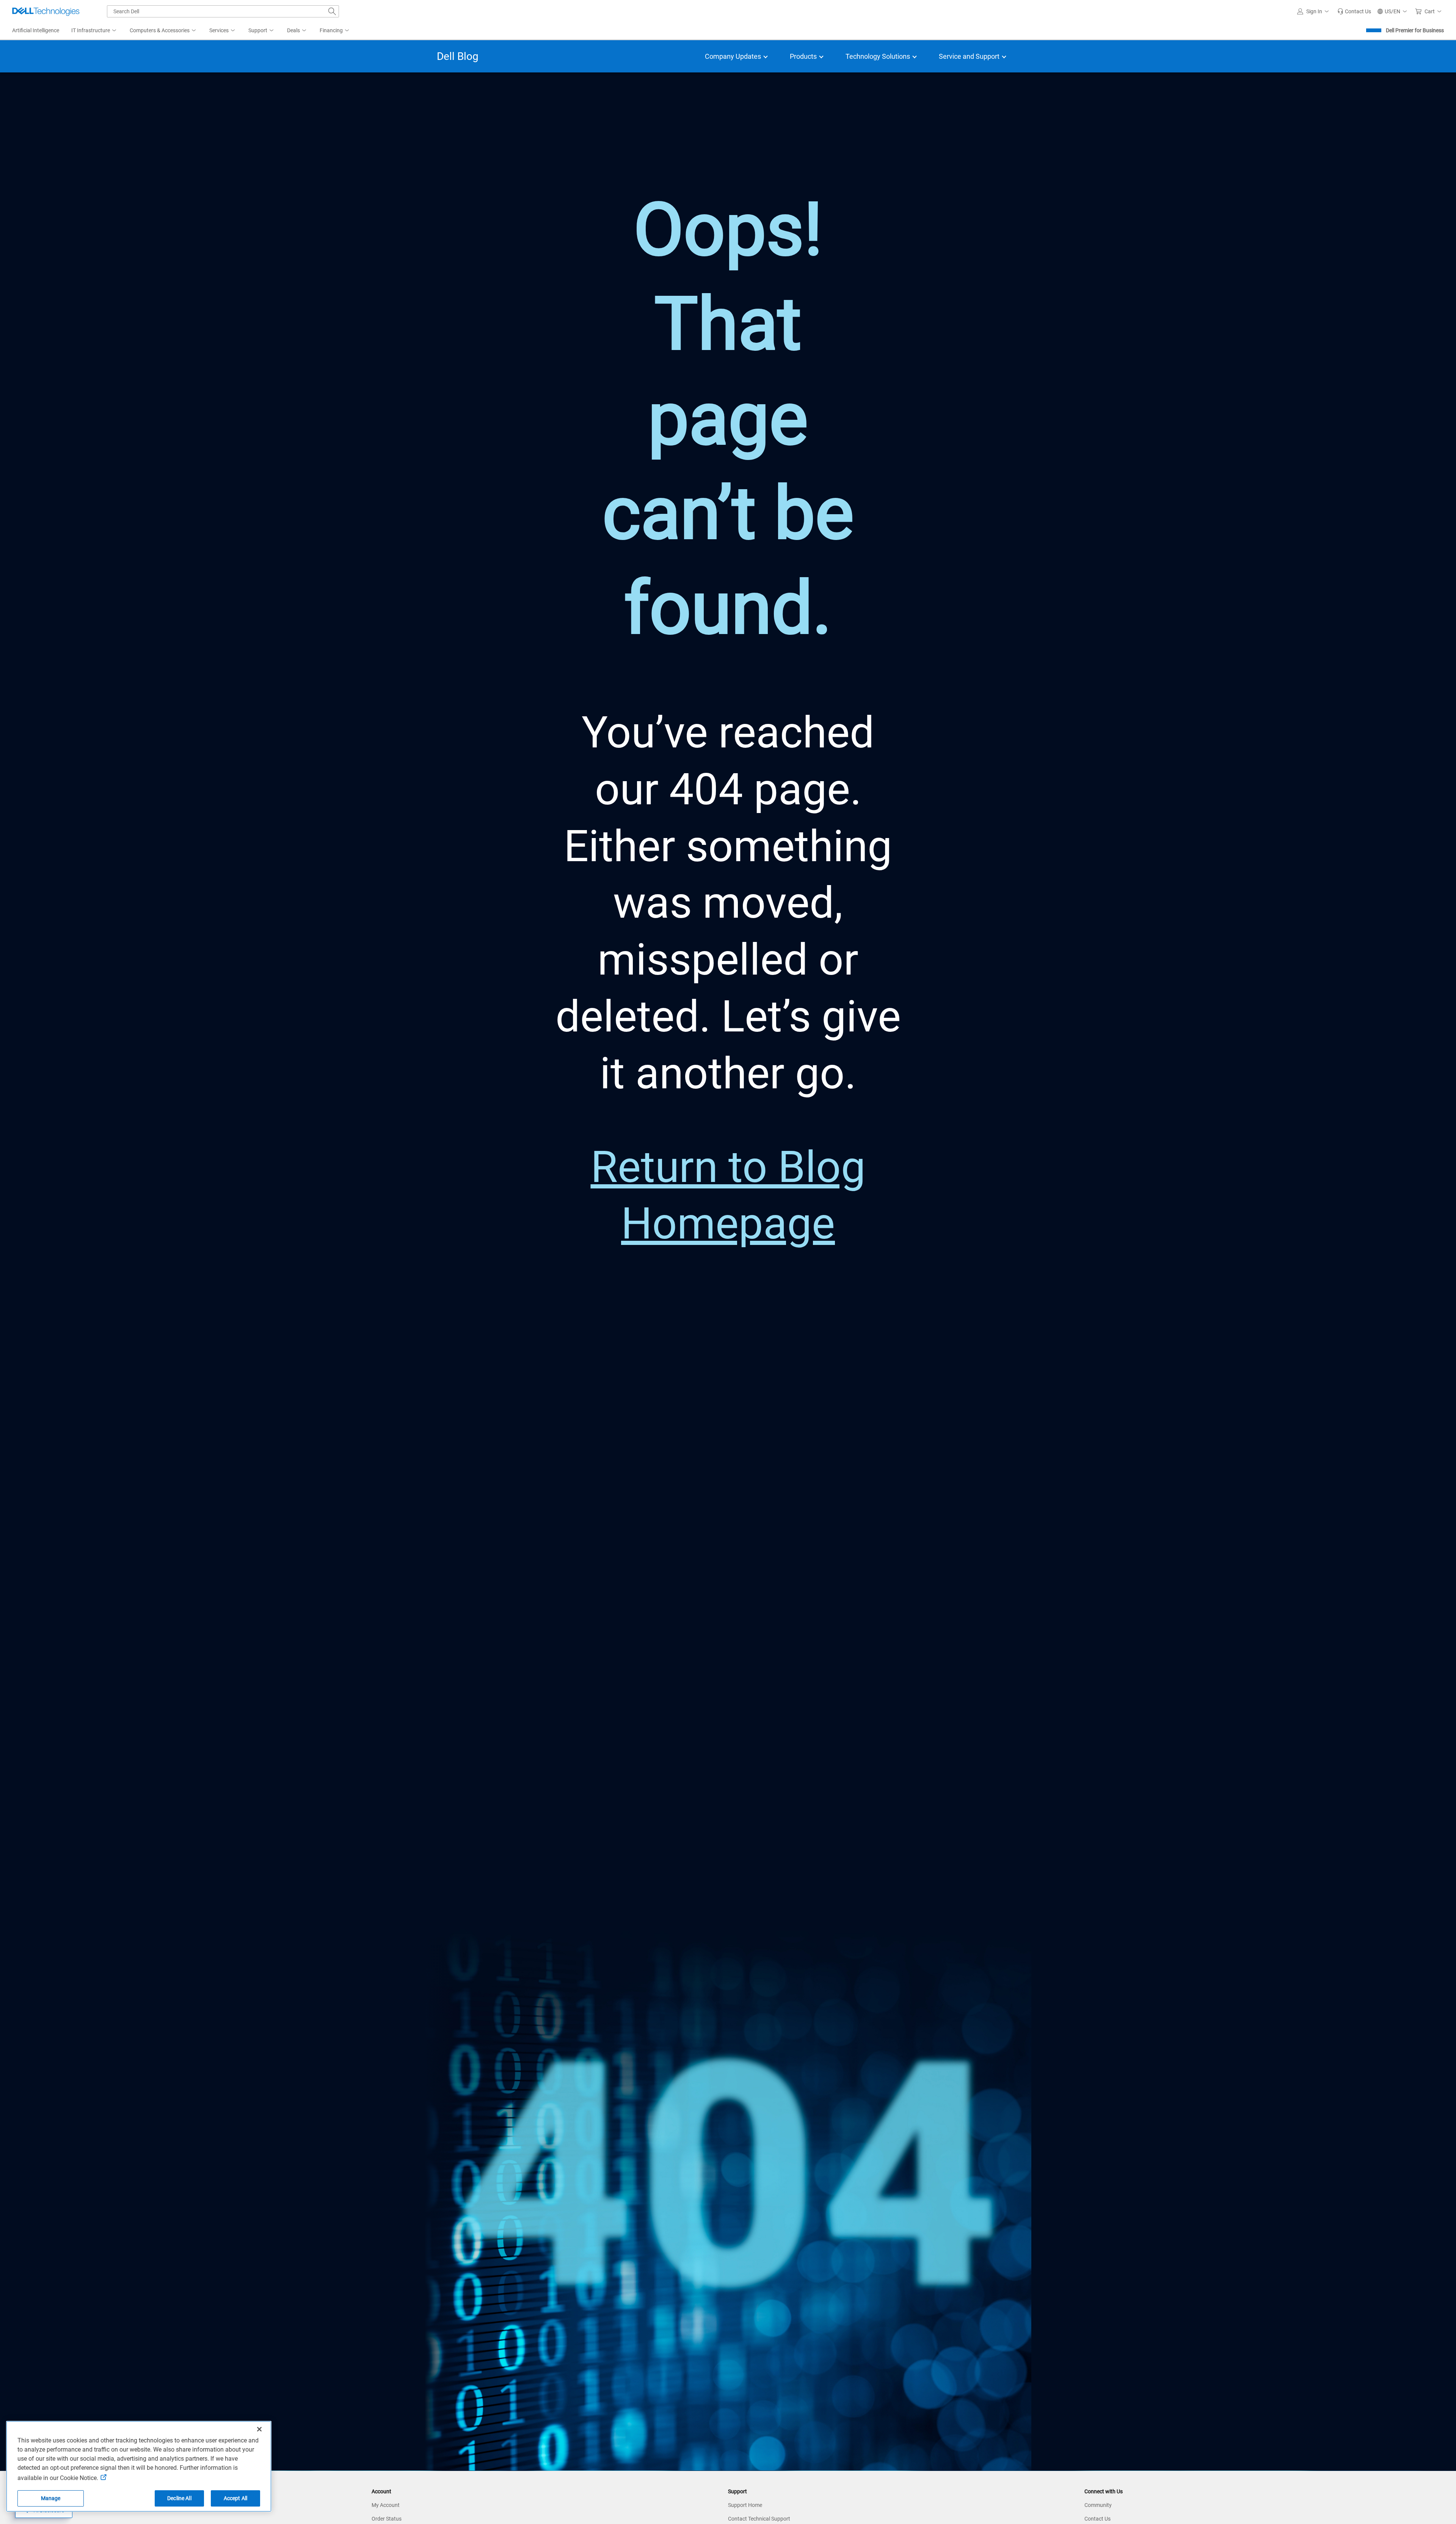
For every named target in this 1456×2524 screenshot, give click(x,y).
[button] (1314, 11)
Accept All (235, 2498)
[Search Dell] (332, 11)
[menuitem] (94, 31)
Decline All (179, 2498)
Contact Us (1097, 2519)
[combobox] (223, 11)
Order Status (387, 2519)
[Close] (259, 2429)
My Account (386, 2505)
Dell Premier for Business (1415, 30)
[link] (1354, 11)
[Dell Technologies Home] (46, 11)
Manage (51, 2498)
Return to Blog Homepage (728, 1195)
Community (1098, 2505)
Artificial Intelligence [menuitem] (36, 30)
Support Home (745, 2505)
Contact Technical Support (759, 2519)
